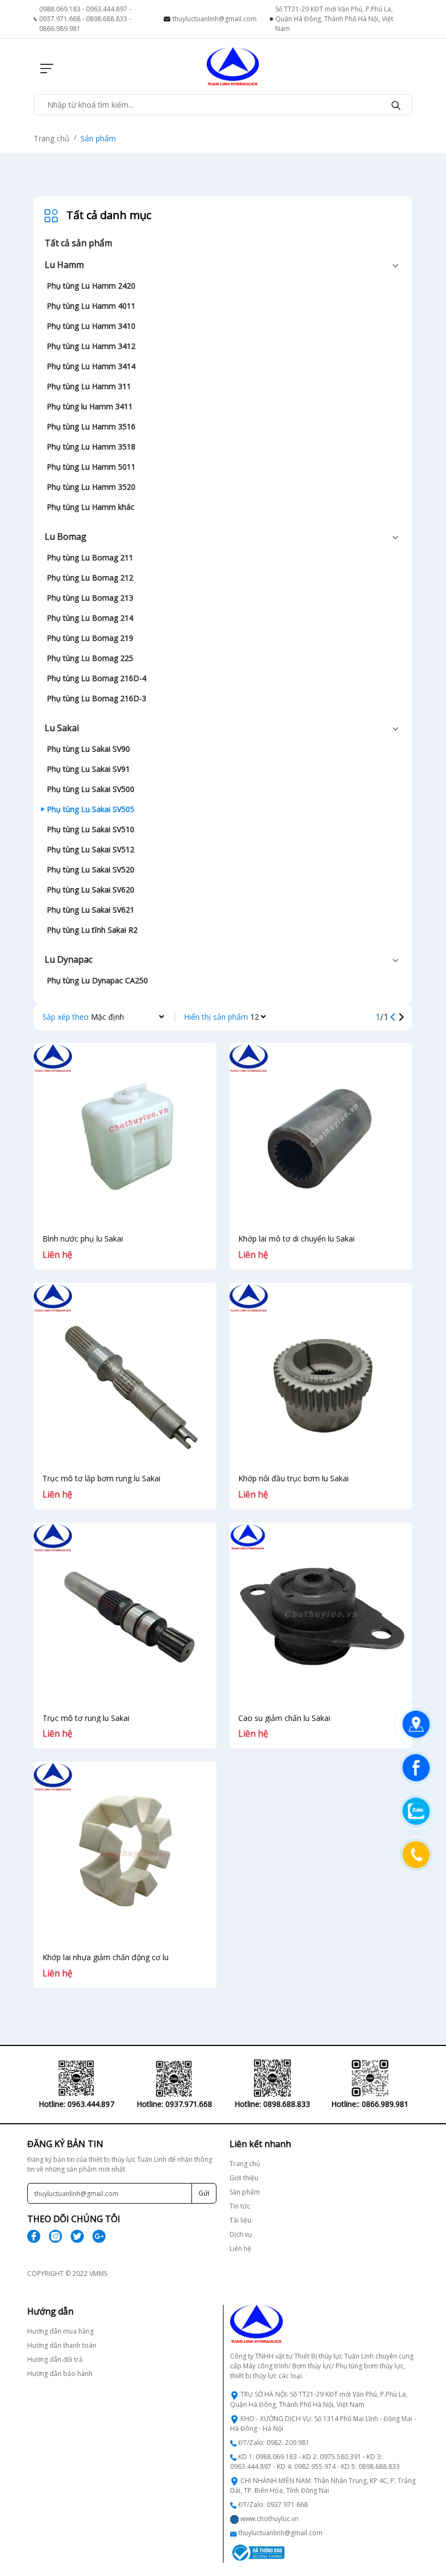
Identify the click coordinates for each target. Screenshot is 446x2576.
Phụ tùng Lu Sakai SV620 (91, 890)
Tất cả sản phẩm (78, 243)
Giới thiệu (244, 2178)
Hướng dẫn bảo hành (60, 2374)
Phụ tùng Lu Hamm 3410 (91, 326)
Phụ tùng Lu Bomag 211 (90, 557)
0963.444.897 (107, 9)
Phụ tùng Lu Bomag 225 (90, 658)
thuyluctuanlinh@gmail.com (215, 19)
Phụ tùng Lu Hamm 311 (89, 386)
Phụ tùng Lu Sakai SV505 (91, 809)
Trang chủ (52, 138)
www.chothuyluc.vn (270, 2519)
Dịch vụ (241, 2234)
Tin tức (240, 2206)
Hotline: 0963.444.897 (76, 2104)
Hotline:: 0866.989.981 (370, 2104)
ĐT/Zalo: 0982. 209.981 (274, 2443)
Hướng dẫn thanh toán (62, 2345)
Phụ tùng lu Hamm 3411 (90, 406)
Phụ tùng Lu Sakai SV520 (91, 869)
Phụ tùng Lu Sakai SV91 (88, 769)
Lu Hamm (64, 265)
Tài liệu (240, 2220)
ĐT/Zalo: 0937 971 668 (273, 2505)
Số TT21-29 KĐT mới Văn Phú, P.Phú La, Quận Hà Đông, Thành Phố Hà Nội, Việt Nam (334, 19)
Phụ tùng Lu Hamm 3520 (91, 487)
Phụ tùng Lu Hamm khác (91, 507)
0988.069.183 (60, 9)
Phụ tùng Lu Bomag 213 (90, 598)
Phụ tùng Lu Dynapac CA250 (97, 980)
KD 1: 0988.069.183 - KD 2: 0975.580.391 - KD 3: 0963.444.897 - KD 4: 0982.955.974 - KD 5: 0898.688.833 (315, 2462)
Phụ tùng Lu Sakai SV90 (88, 749)
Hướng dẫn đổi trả (55, 2359)
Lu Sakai (62, 728)
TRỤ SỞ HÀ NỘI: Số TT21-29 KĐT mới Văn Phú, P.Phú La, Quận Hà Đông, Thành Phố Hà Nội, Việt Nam (319, 2399)
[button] (44, 66)
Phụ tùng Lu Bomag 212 (90, 578)
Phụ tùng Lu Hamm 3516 (91, 426)
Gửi (204, 2193)
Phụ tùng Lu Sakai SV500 (91, 789)
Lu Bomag (66, 537)
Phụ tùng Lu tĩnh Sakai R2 (92, 930)
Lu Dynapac (69, 959)
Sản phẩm (98, 138)
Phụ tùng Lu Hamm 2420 (91, 286)
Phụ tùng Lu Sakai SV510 (91, 829)
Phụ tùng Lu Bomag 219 (90, 638)
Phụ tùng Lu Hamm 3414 (91, 366)
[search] (396, 104)
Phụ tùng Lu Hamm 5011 (91, 467)
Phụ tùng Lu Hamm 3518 (91, 447)
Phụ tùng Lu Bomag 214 (90, 618)
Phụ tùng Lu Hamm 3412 (91, 346)
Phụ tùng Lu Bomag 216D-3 (97, 698)
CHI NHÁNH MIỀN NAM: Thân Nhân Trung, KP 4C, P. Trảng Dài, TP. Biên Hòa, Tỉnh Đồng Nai (323, 2485)
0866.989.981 (60, 29)
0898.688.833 (107, 19)
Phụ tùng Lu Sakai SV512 (91, 849)
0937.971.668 (60, 19)
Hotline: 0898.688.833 (272, 2104)
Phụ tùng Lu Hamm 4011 (91, 306)
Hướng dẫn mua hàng (60, 2331)
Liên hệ (240, 2248)
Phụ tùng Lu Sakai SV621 (91, 910)
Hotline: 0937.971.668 (174, 2104)
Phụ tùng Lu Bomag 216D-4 (97, 678)
